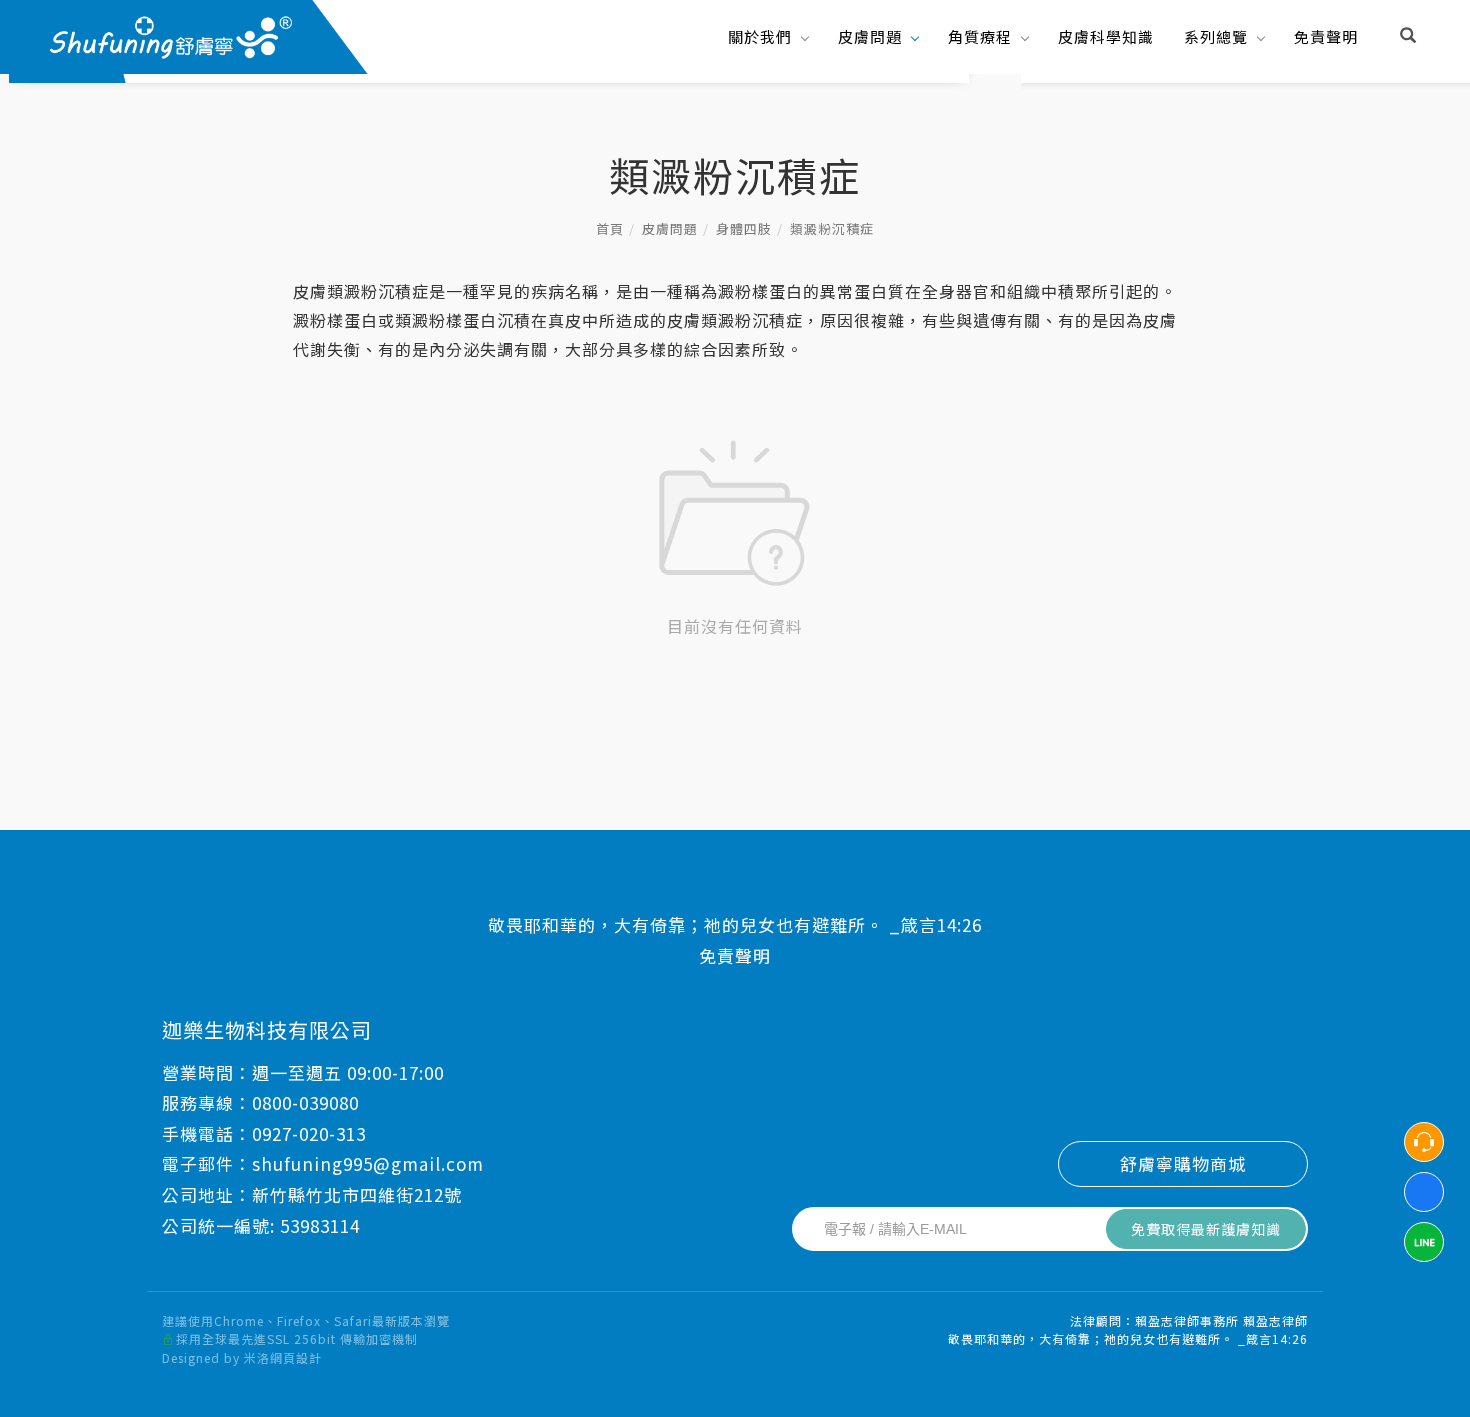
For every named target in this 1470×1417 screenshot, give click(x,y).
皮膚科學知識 (1106, 36)
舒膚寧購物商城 (1183, 1163)
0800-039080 (305, 1102)
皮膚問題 (870, 36)
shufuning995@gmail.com (368, 1163)
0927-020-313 (309, 1133)
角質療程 (980, 36)
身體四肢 (744, 228)
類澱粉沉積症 (832, 228)
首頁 (610, 228)
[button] (1408, 37)
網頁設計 (296, 1357)
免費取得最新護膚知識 (1206, 1229)
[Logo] (169, 35)
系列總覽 (1216, 36)
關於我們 (760, 36)
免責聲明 (1326, 36)
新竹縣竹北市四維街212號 (357, 1194)
